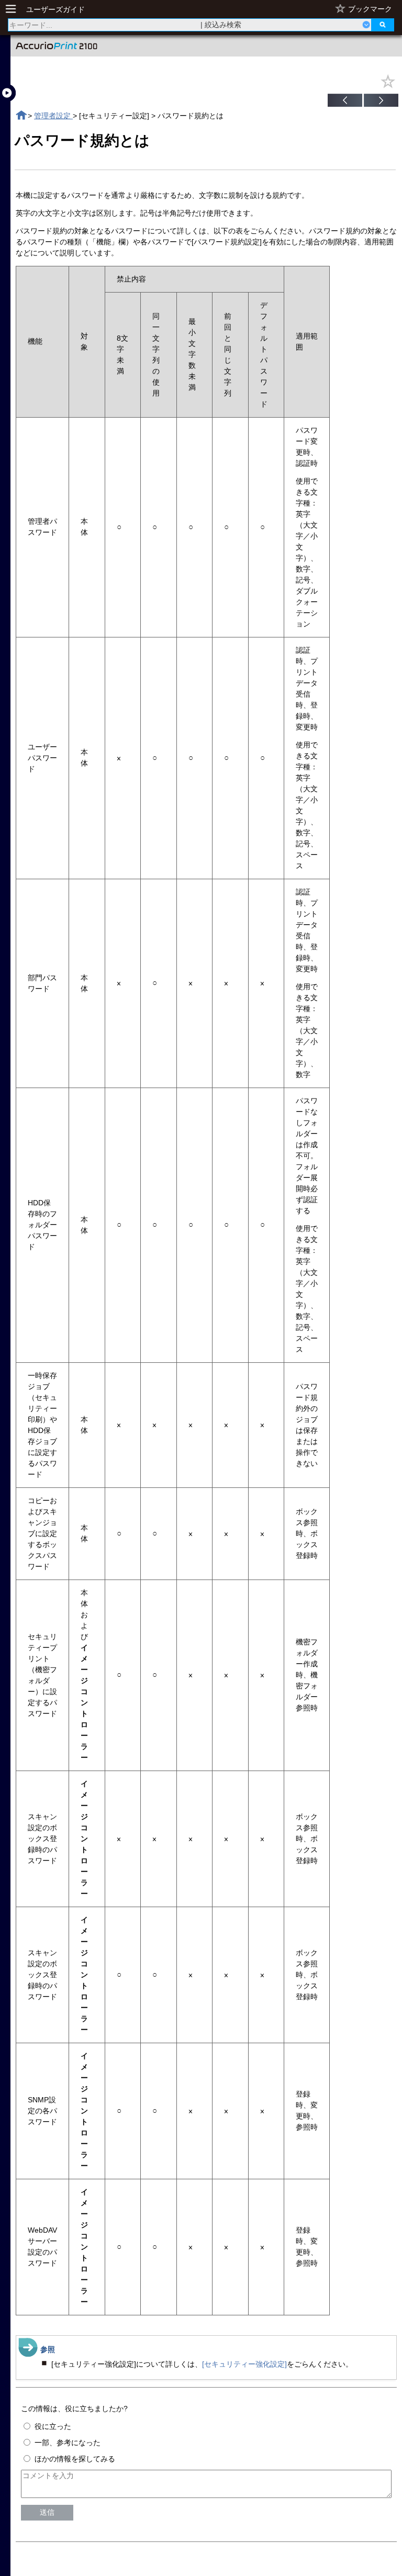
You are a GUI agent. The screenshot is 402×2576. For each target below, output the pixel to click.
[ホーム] (21, 115)
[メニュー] (14, 9)
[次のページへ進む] (381, 102)
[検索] (383, 25)
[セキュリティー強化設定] (244, 2364)
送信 (47, 2512)
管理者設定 (53, 116)
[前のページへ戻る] (345, 102)
